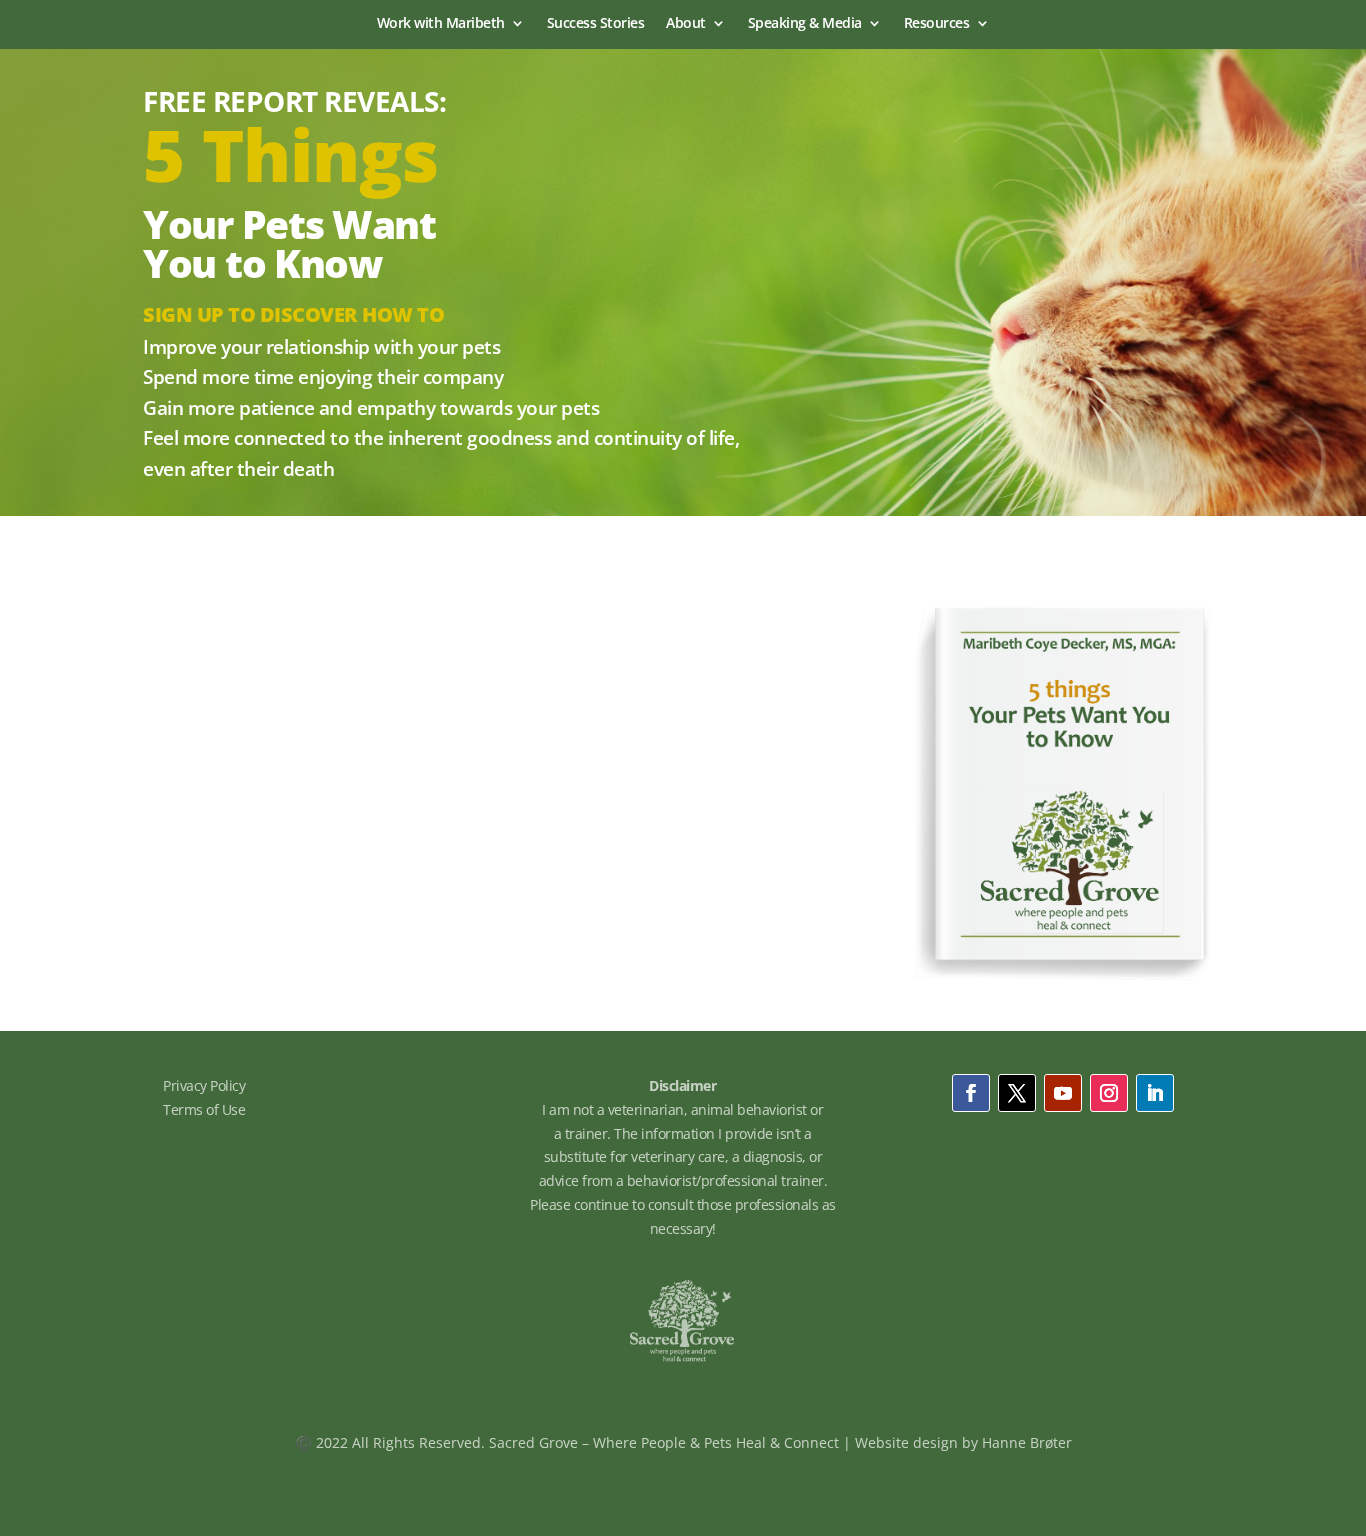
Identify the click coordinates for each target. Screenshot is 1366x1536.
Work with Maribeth (441, 24)
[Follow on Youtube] (1063, 1093)
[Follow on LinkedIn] (1155, 1093)
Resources (937, 24)
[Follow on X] (1017, 1093)
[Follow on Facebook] (971, 1093)
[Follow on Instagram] (1109, 1093)
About (686, 24)
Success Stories (596, 24)
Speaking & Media (805, 24)
